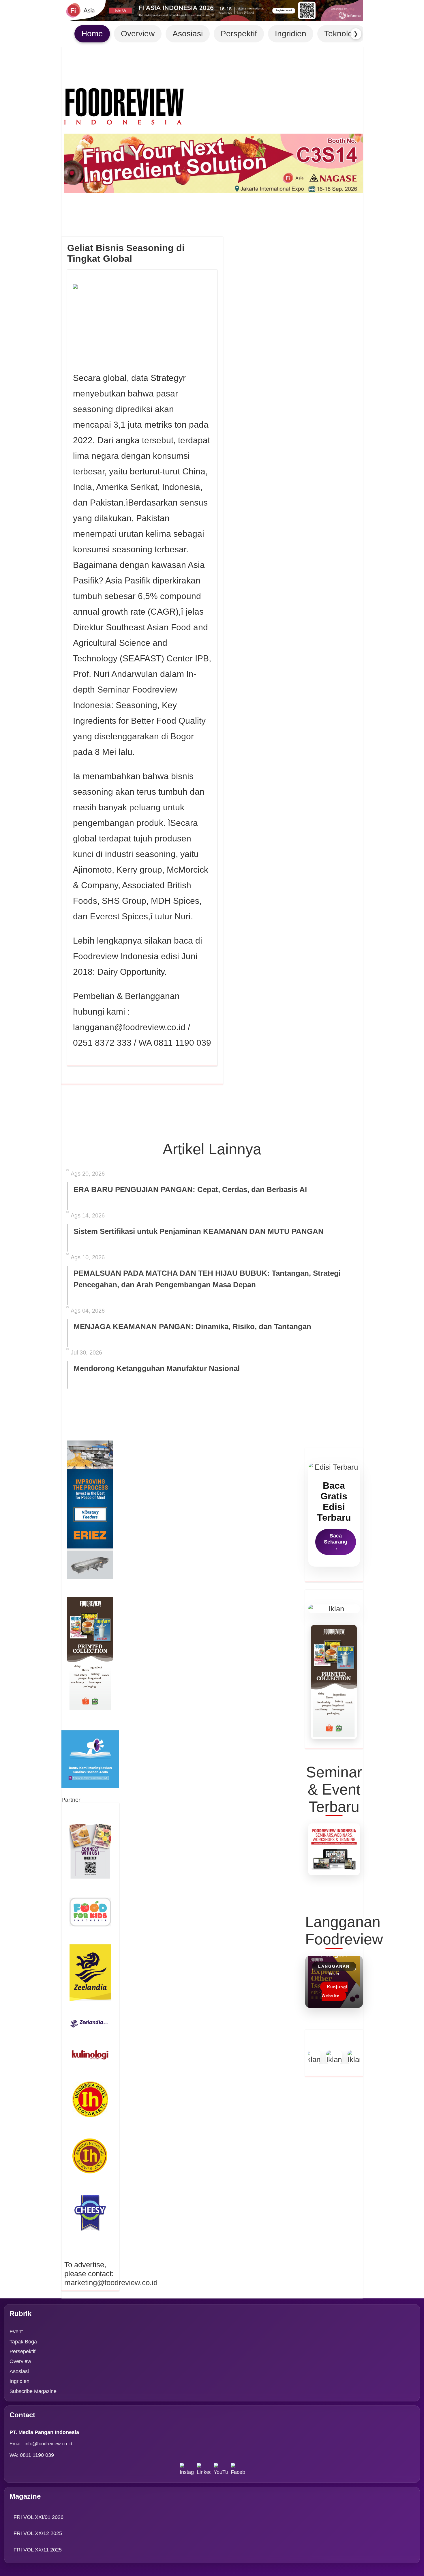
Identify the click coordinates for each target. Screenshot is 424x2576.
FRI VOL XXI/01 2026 (39, 2517)
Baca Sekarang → (336, 1542)
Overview (138, 34)
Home (92, 34)
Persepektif (22, 2351)
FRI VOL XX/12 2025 (38, 2533)
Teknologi (342, 34)
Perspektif (239, 34)
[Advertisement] (142, 1118)
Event (16, 2332)
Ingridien (291, 34)
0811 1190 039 (37, 2455)
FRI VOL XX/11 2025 (38, 2550)
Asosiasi (188, 34)
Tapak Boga (23, 2342)
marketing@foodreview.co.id (111, 2283)
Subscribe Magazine (33, 2391)
